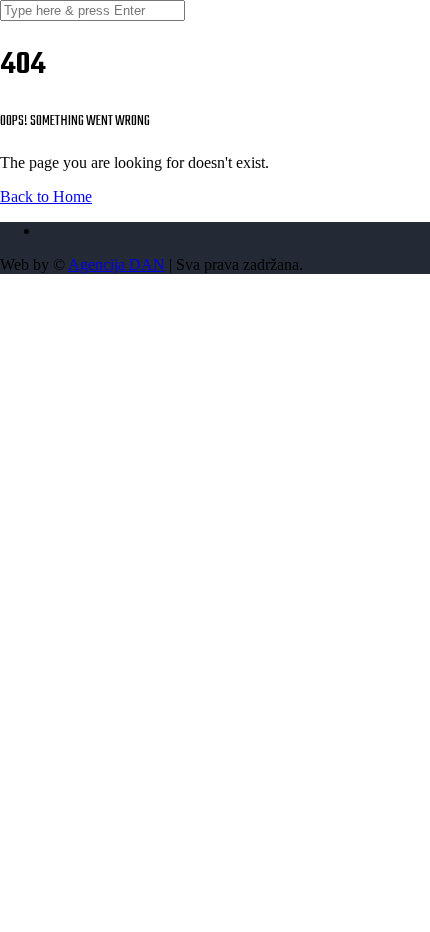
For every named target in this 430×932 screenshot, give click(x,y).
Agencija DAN (116, 264)
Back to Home (46, 196)
